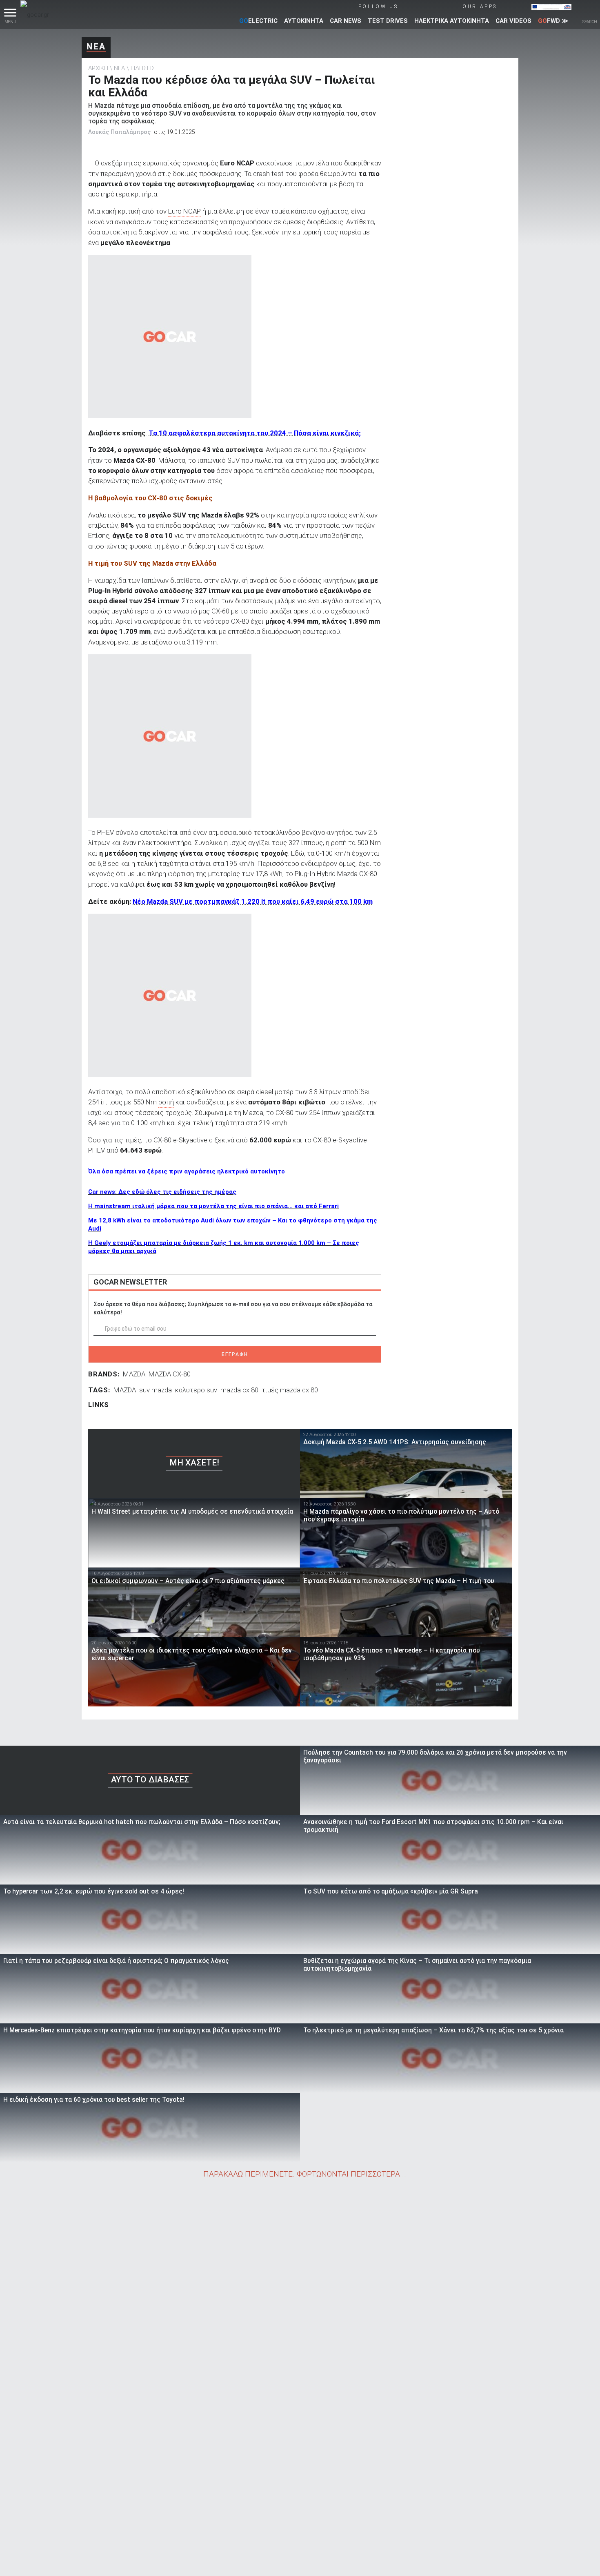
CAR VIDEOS (513, 21)
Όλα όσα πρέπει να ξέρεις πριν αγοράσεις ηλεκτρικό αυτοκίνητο (187, 1171)
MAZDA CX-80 (170, 1374)
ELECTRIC (258, 21)
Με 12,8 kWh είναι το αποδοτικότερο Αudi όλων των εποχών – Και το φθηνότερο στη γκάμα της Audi (233, 1224)
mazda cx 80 (239, 1390)
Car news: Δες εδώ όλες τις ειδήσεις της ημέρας (162, 1192)
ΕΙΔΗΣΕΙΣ (143, 68)
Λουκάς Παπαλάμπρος (119, 132)
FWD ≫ (553, 21)
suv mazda (156, 1390)
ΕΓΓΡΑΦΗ (235, 1354)
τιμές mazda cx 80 (290, 1390)
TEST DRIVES (388, 21)
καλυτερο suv (196, 1390)
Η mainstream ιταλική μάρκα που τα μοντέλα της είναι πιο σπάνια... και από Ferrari (213, 1206)
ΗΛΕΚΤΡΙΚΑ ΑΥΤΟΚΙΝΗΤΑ (452, 21)
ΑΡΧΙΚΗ (98, 68)
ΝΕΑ (96, 47)
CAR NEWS (346, 21)
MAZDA (134, 1374)
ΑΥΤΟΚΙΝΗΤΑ (304, 21)
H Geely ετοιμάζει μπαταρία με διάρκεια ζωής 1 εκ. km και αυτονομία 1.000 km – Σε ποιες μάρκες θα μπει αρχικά (224, 1247)
